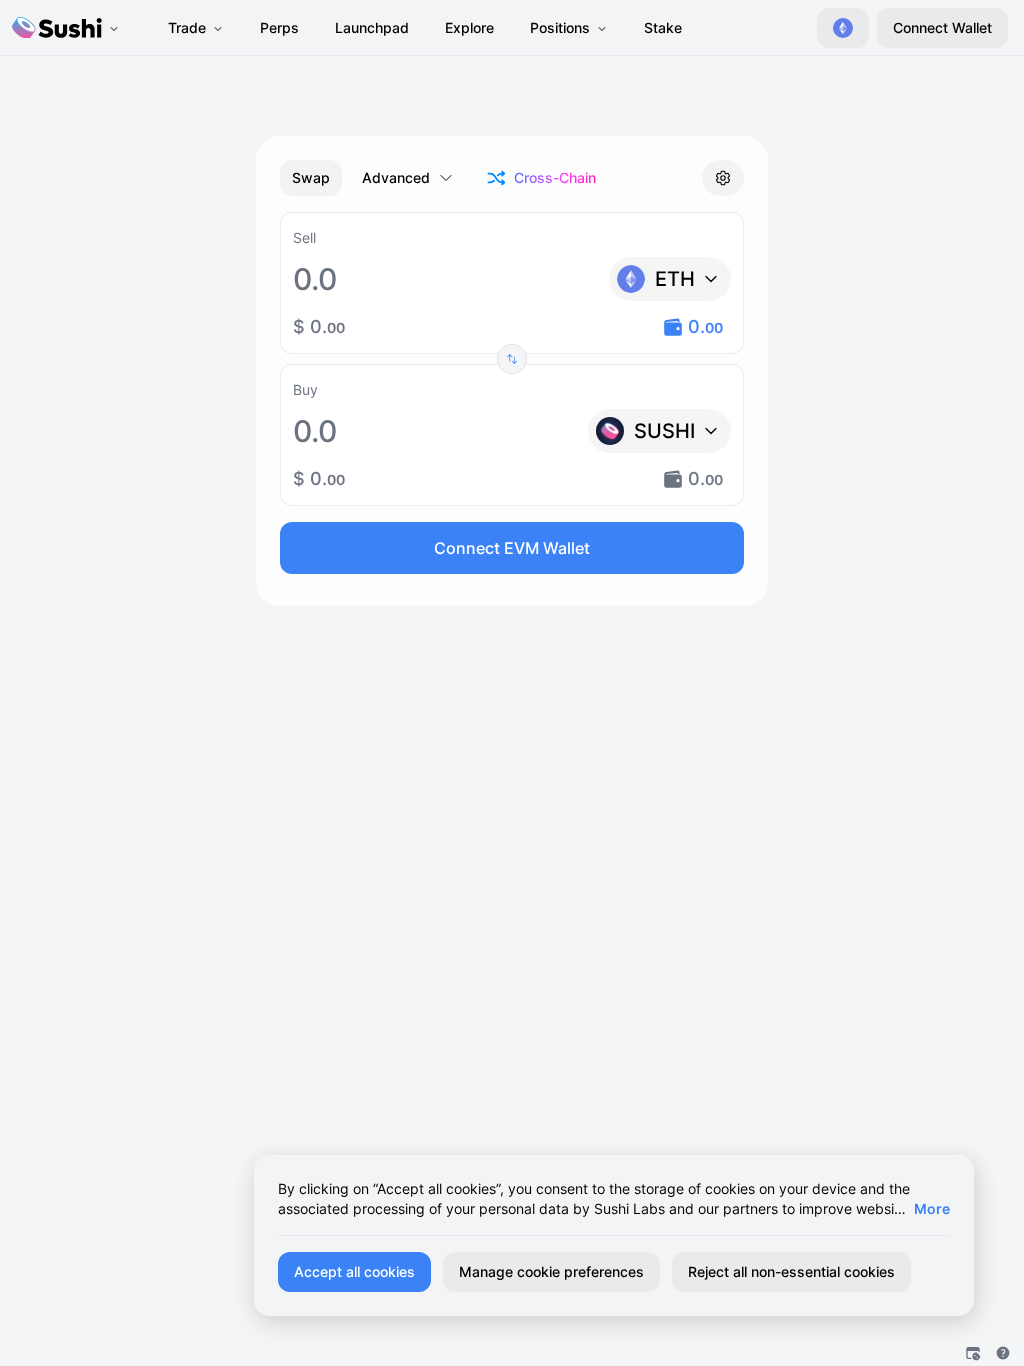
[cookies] (973, 1353)
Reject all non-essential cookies (791, 1271)
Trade (187, 27)
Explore (469, 27)
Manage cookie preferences (551, 1271)
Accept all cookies (354, 1271)
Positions (560, 27)
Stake (663, 27)
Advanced (396, 177)
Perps (279, 27)
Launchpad (372, 27)
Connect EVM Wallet (512, 548)
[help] (1003, 1353)
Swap (311, 177)
